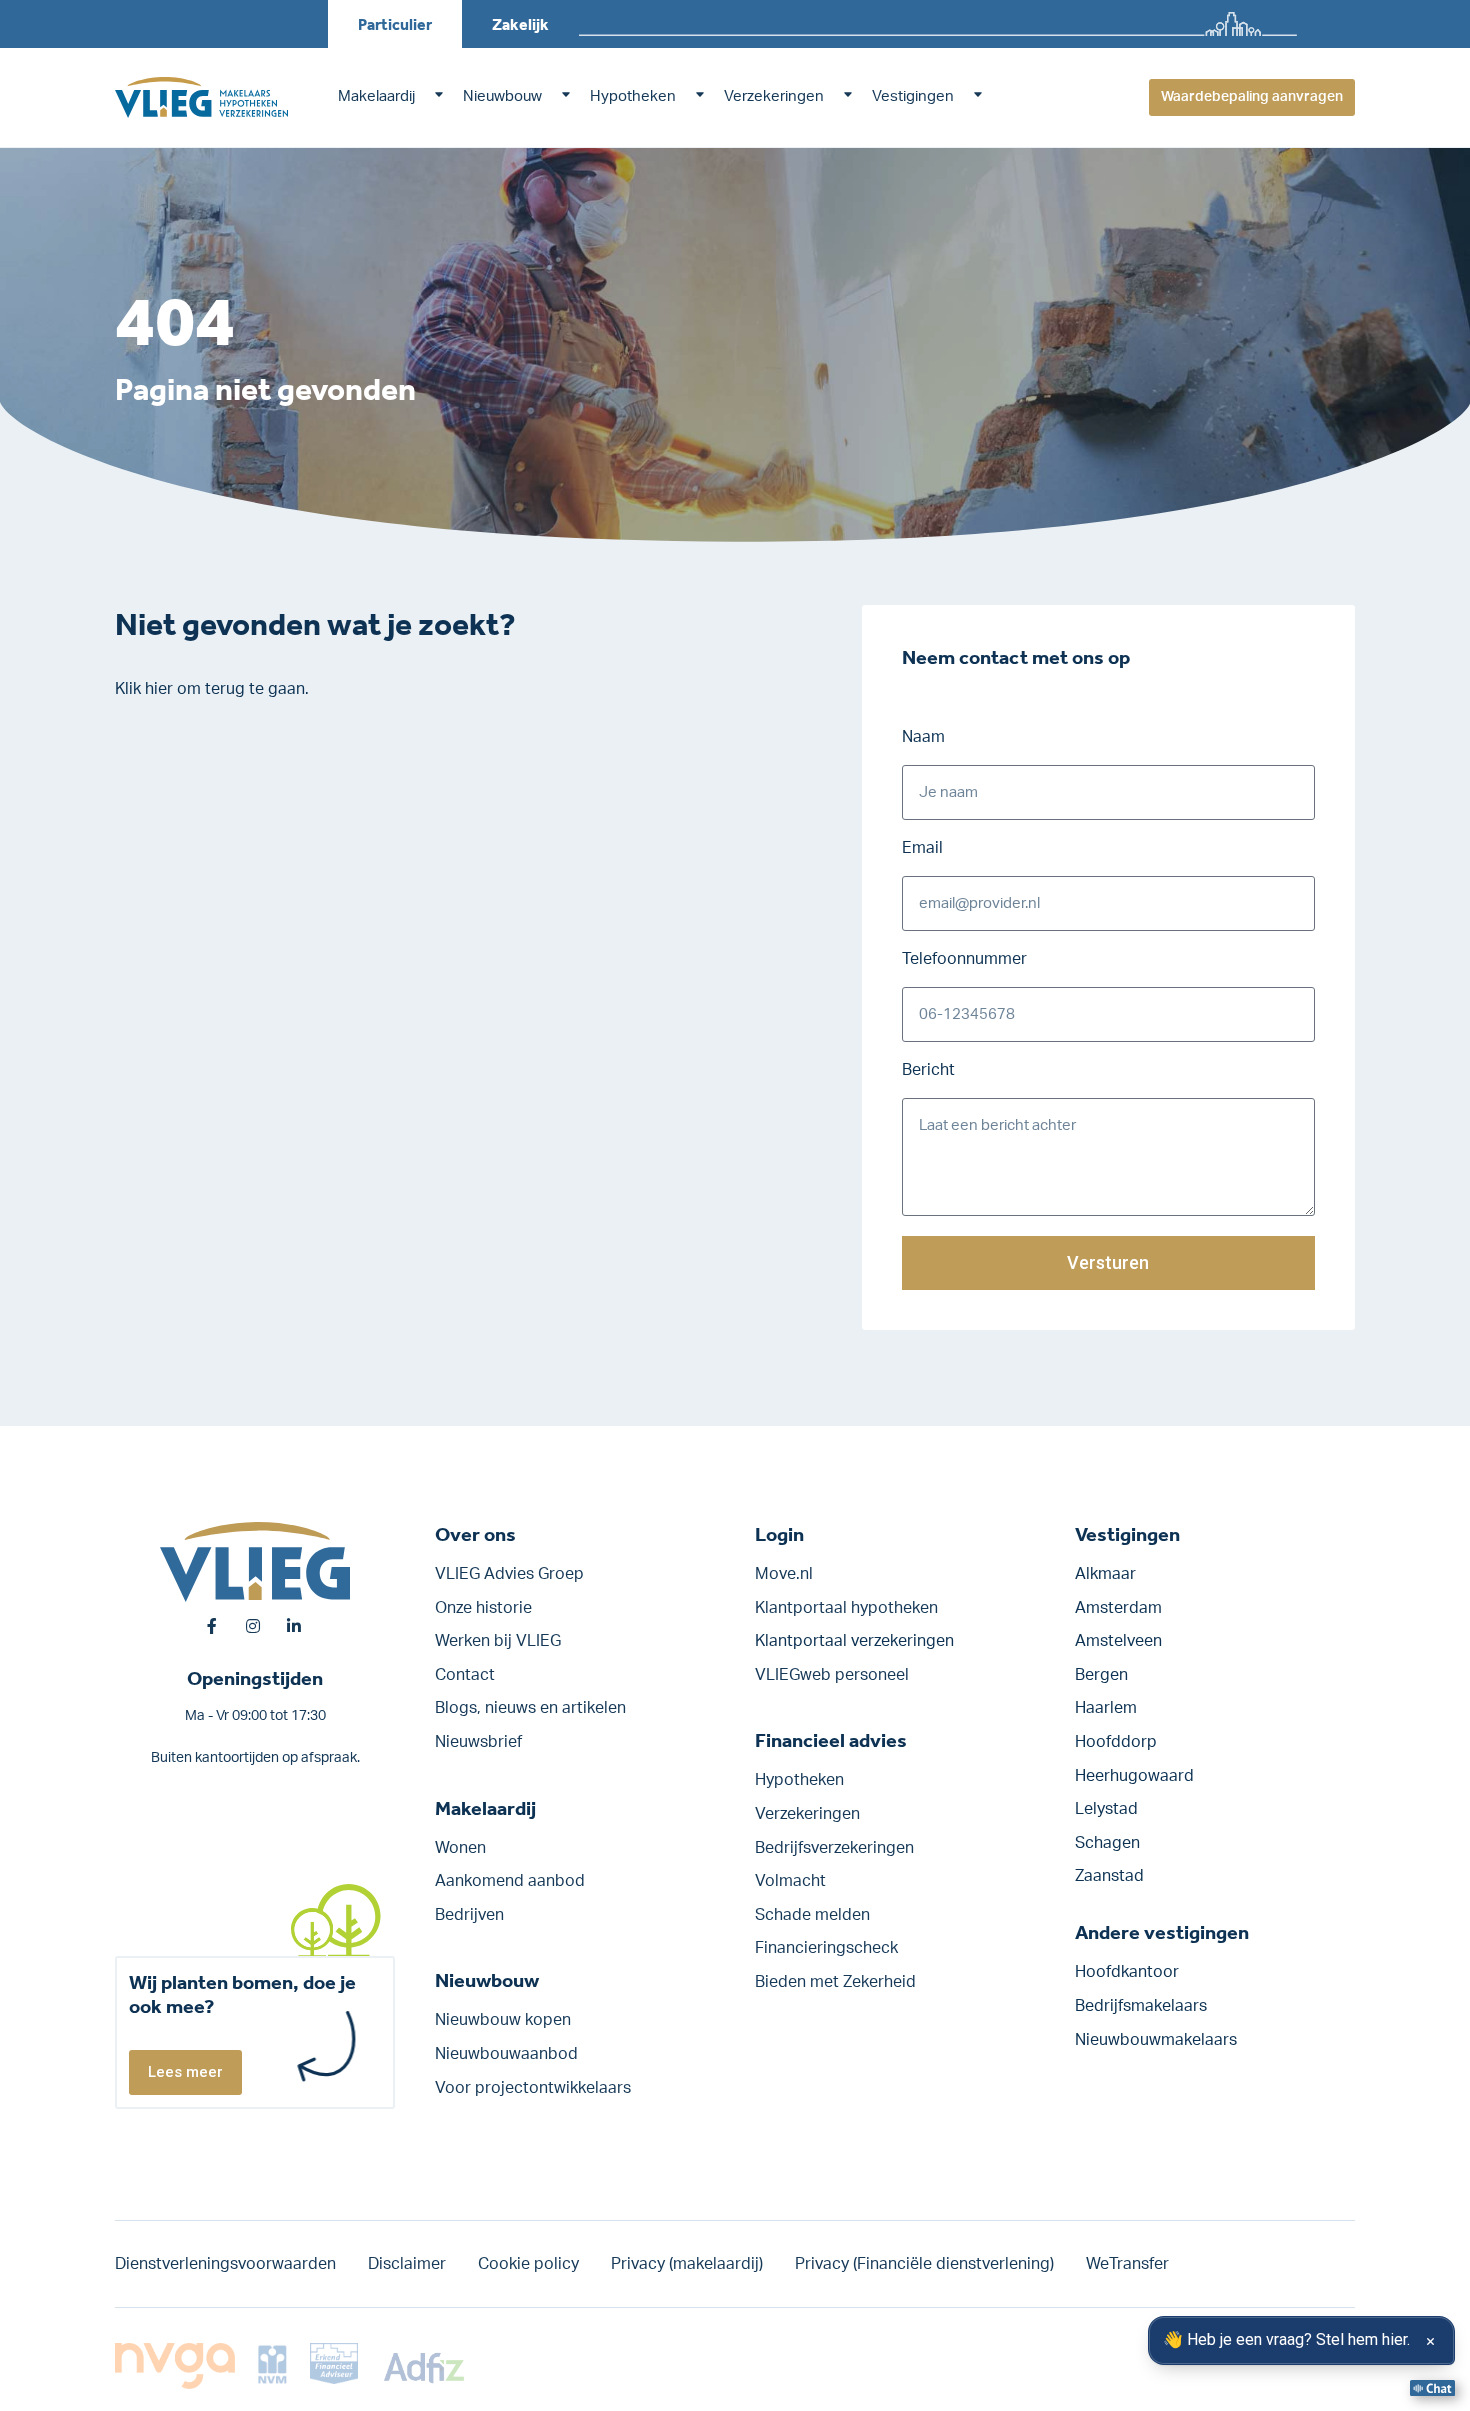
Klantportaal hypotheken (846, 1608)
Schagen (1107, 1843)
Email (922, 848)
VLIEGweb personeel (832, 1675)
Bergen (1101, 1675)
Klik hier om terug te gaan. (212, 689)
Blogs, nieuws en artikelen (530, 1708)
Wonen (460, 1848)
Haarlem (1106, 1708)
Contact (465, 1675)
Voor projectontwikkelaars (533, 2088)
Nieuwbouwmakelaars (1156, 2040)
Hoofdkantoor (1127, 1972)
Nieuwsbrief (478, 1742)
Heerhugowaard (1134, 1776)
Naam (923, 737)
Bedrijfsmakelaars (1141, 2006)
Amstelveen (1118, 1641)
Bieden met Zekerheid (835, 1982)
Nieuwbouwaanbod (506, 2054)
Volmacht (790, 1881)
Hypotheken (633, 96)
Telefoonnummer (964, 959)
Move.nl (784, 1574)
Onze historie (483, 1608)
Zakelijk (520, 24)
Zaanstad (1109, 1876)
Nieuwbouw (502, 96)
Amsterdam (1118, 1608)
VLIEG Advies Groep (509, 1574)
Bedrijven (469, 1915)
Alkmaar (1105, 1574)
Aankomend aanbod (510, 1881)
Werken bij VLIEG (498, 1641)
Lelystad (1106, 1809)
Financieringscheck (826, 1948)
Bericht (928, 1070)
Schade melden (812, 1915)
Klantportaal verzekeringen (854, 1641)
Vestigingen (913, 96)
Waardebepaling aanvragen (1252, 97)
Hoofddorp (1116, 1742)
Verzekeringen (774, 96)
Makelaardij (376, 96)
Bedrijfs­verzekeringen (834, 1848)
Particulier (395, 24)
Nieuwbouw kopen (503, 2020)
